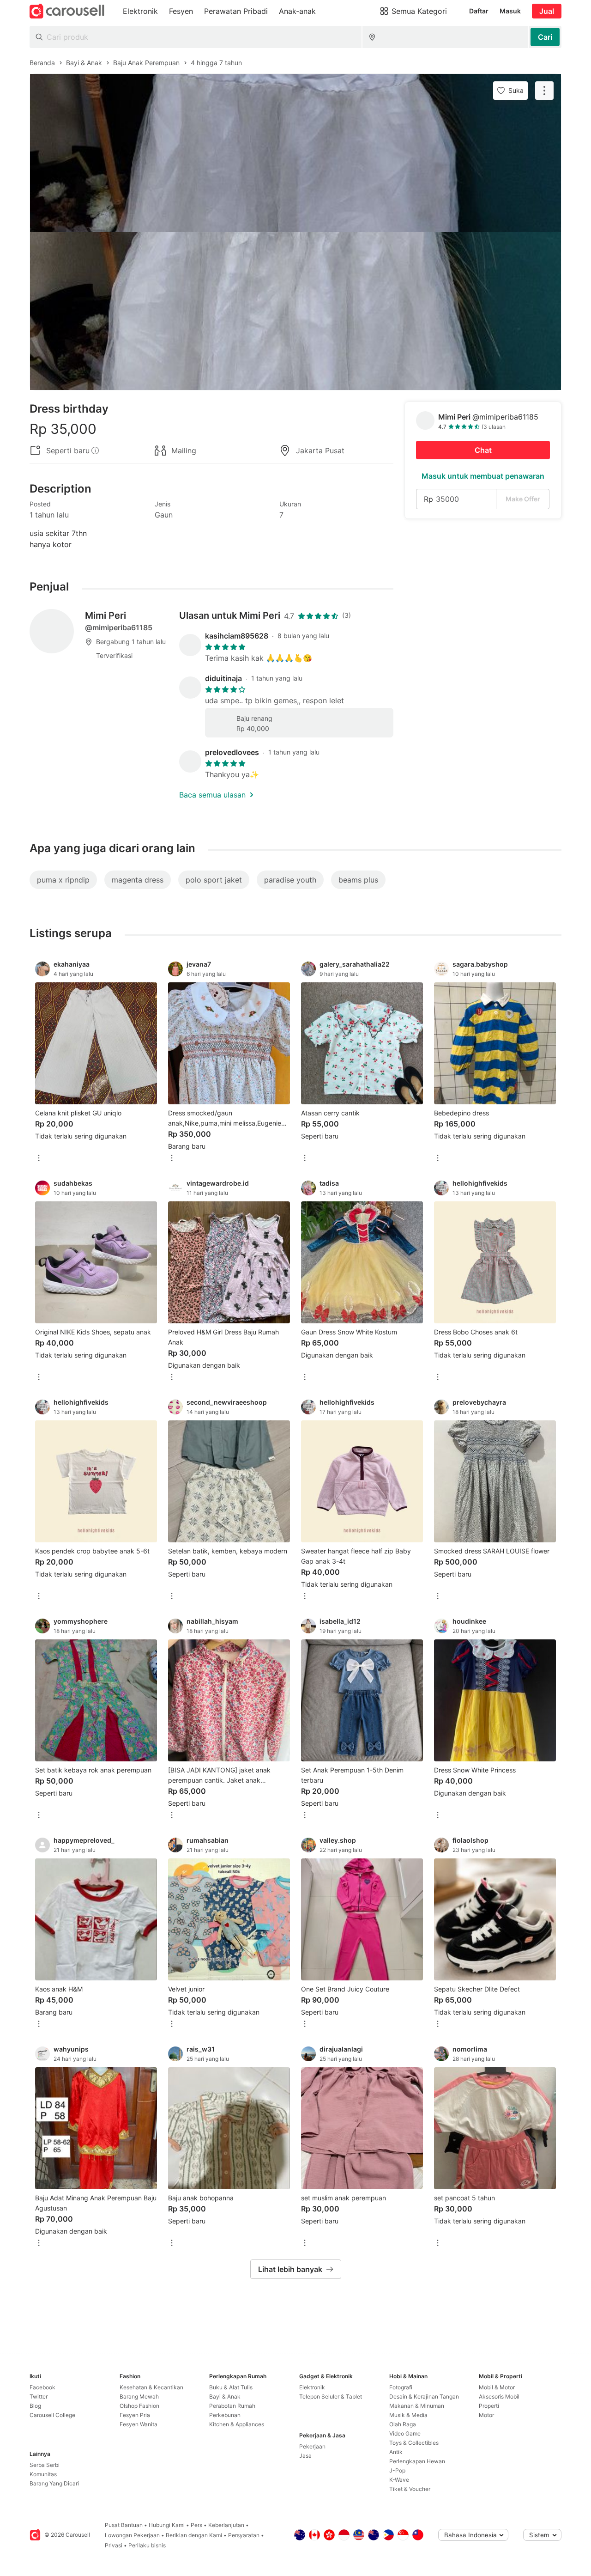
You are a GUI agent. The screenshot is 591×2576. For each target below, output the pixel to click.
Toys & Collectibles (414, 2443)
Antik (396, 2452)
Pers (196, 2525)
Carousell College (52, 2415)
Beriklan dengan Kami (194, 2535)
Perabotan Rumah (232, 2406)
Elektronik (312, 2387)
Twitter (39, 2396)
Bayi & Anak (225, 2396)
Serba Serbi (45, 2465)
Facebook (42, 2387)
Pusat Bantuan (124, 2525)
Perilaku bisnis (147, 2545)
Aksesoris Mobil (499, 2396)
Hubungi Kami (167, 2525)
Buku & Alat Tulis (231, 2387)
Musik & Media (408, 2415)
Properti (489, 2406)
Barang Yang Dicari (54, 2483)
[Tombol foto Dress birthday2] (295, 311)
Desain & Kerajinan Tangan (424, 2396)
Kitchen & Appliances (237, 2424)
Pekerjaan (312, 2446)
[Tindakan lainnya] (544, 91)
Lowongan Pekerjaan (132, 2535)
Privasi (114, 2545)
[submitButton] (545, 37)
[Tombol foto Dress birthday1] (295, 153)
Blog (35, 2406)
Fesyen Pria (135, 2415)
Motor (486, 2415)
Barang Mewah (139, 2396)
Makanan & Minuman (417, 2406)
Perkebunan (225, 2415)
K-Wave (399, 2480)
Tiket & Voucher (410, 2489)
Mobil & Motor (497, 2387)
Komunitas (43, 2474)
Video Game (405, 2433)
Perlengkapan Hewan (417, 2461)
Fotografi (401, 2387)
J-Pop (397, 2470)
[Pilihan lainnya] (39, 1159)
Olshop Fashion (139, 2406)
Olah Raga (403, 2424)
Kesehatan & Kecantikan (151, 2387)
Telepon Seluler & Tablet (331, 2396)
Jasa (305, 2456)
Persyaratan (244, 2535)
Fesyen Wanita (139, 2424)
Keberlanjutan (226, 2525)
